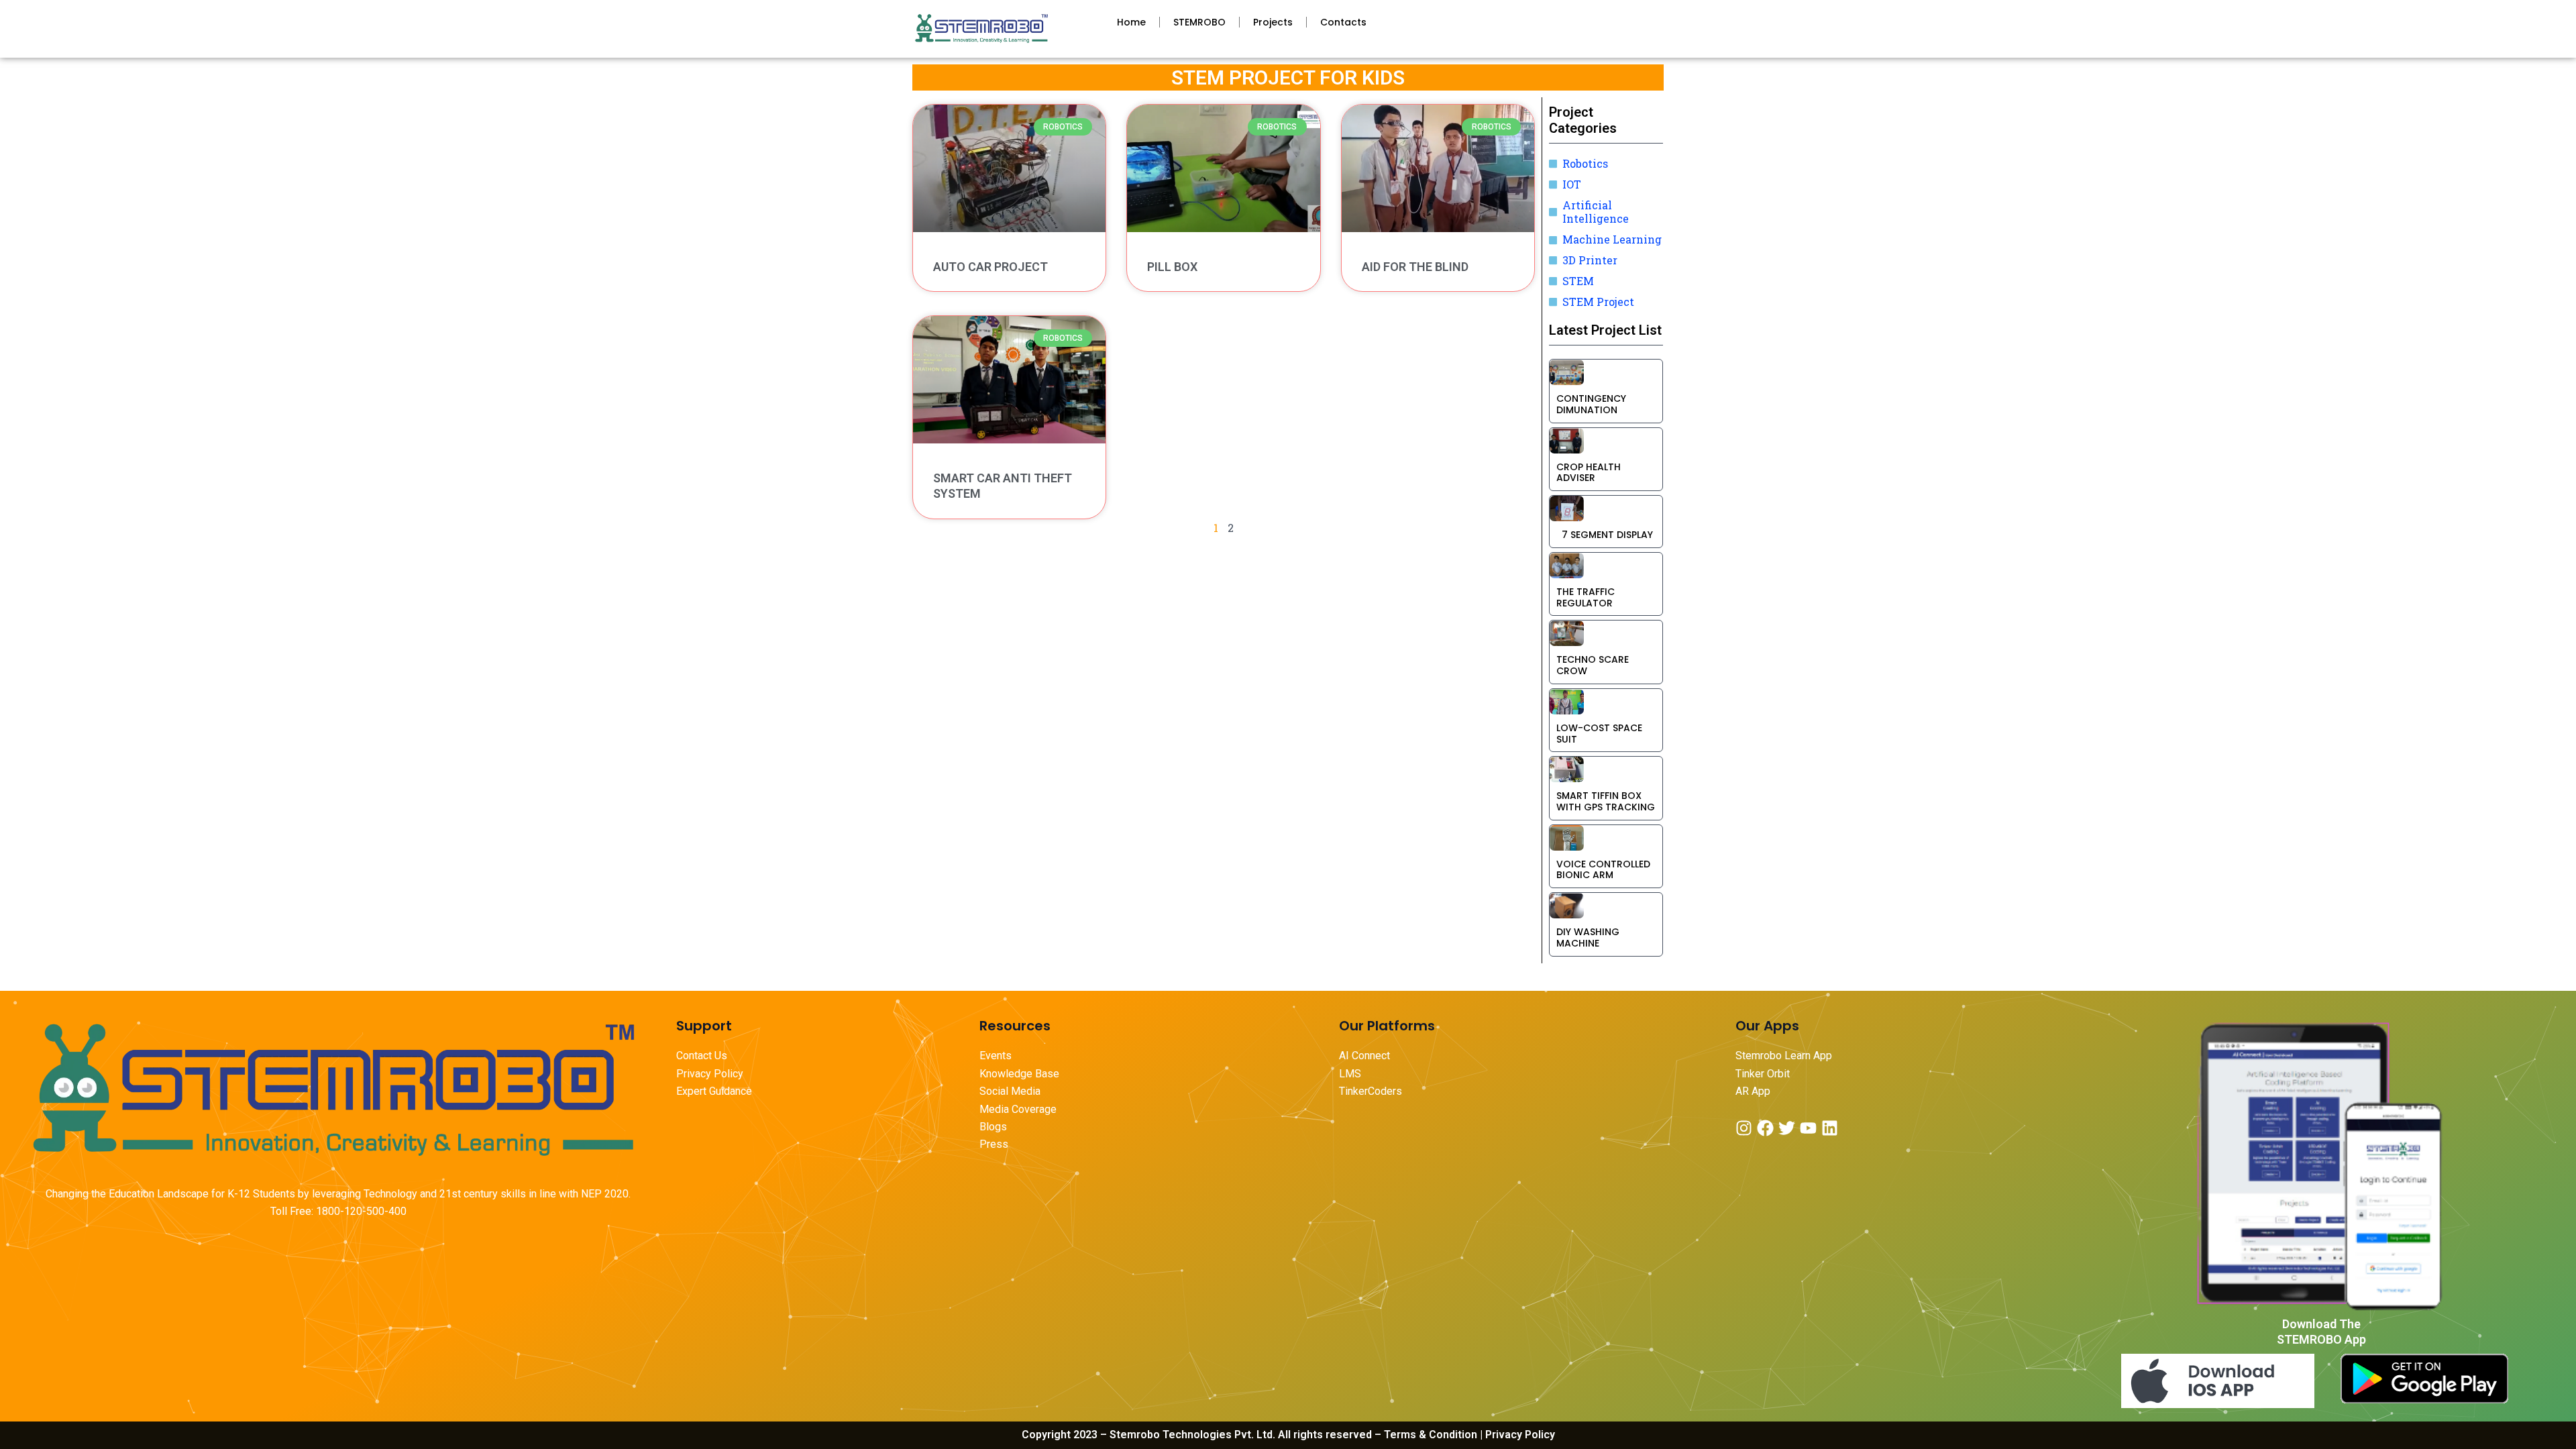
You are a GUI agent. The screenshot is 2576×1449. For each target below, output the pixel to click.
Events (996, 1056)
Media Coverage (1018, 1109)
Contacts (1343, 22)
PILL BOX (1172, 267)
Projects (1273, 22)
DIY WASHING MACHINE (1588, 937)
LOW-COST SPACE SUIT (1599, 734)
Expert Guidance (714, 1091)
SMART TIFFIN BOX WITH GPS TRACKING (1606, 801)
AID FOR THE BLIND (1415, 267)
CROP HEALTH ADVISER (1589, 473)
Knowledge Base (1019, 1074)
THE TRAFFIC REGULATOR (1586, 597)
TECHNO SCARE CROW (1593, 665)
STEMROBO (1199, 22)
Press (994, 1144)
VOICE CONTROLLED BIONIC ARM (1603, 870)
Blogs (995, 1127)
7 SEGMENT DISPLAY (1605, 535)
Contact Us (702, 1056)
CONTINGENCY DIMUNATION (1591, 404)
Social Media (1010, 1091)
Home (1131, 22)
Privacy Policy (710, 1074)
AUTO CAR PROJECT (990, 267)
